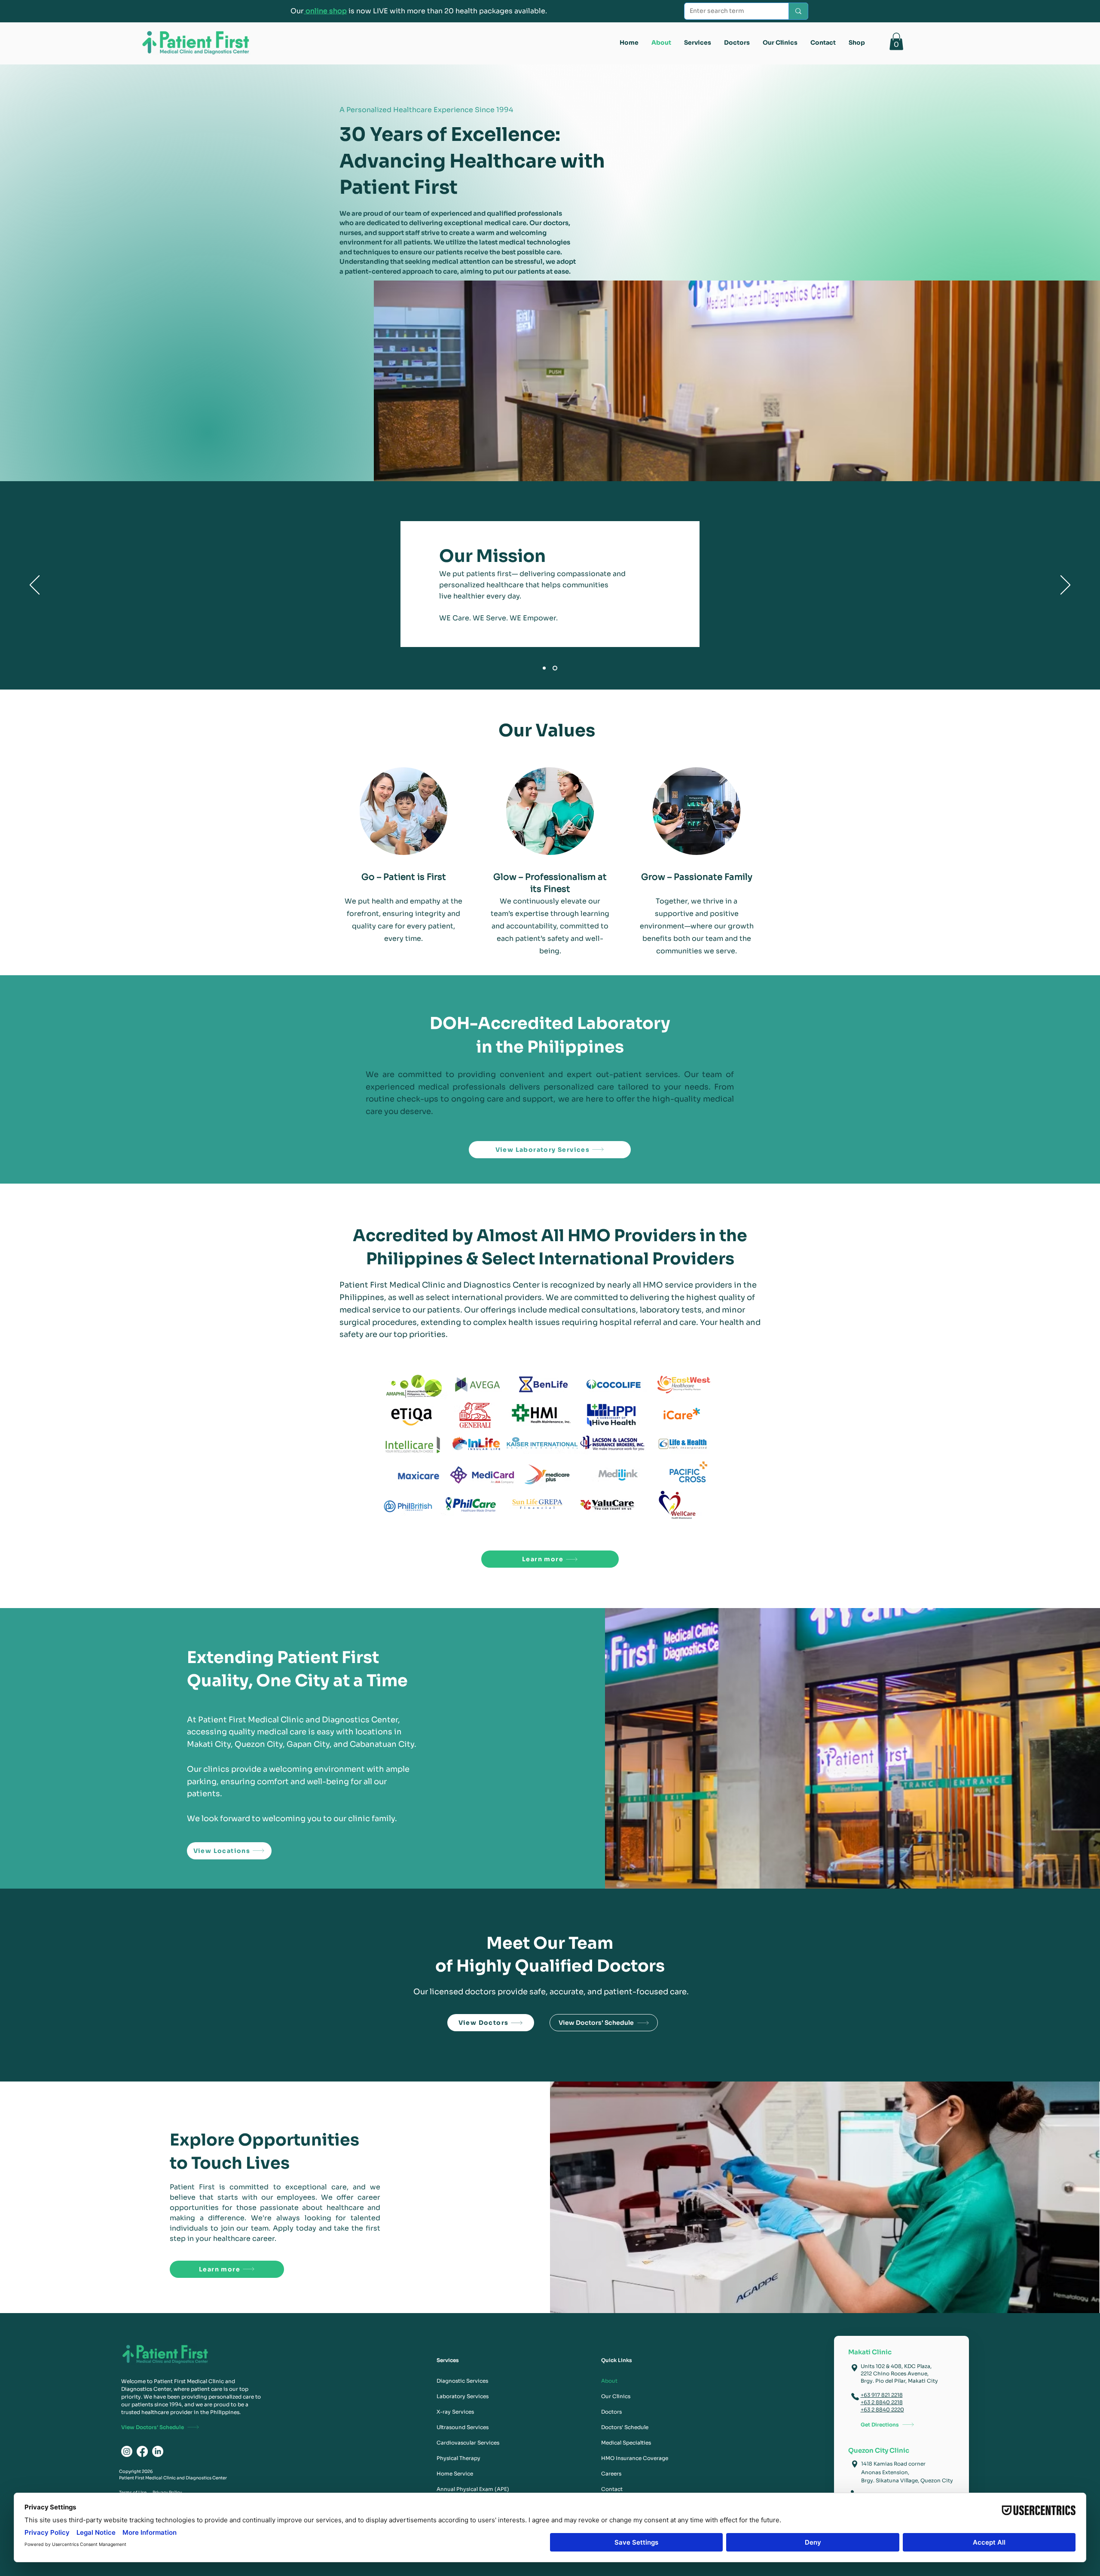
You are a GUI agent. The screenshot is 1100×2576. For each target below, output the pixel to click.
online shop (325, 11)
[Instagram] (127, 2451)
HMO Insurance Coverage (631, 2458)
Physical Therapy (458, 2458)
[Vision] (545, 668)
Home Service (455, 2474)
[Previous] (35, 586)
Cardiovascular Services (467, 2443)
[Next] (1065, 586)
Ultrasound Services (463, 2427)
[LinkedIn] (158, 2451)
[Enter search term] (798, 11)
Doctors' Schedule (625, 2427)
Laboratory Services (463, 2396)
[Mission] (556, 668)
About (609, 2381)
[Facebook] (142, 2451)
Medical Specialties (626, 2443)
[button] (896, 41)
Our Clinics (616, 2396)
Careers (611, 2474)
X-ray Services (455, 2412)
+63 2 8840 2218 (882, 2402)
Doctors (611, 2412)
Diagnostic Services (462, 2381)
